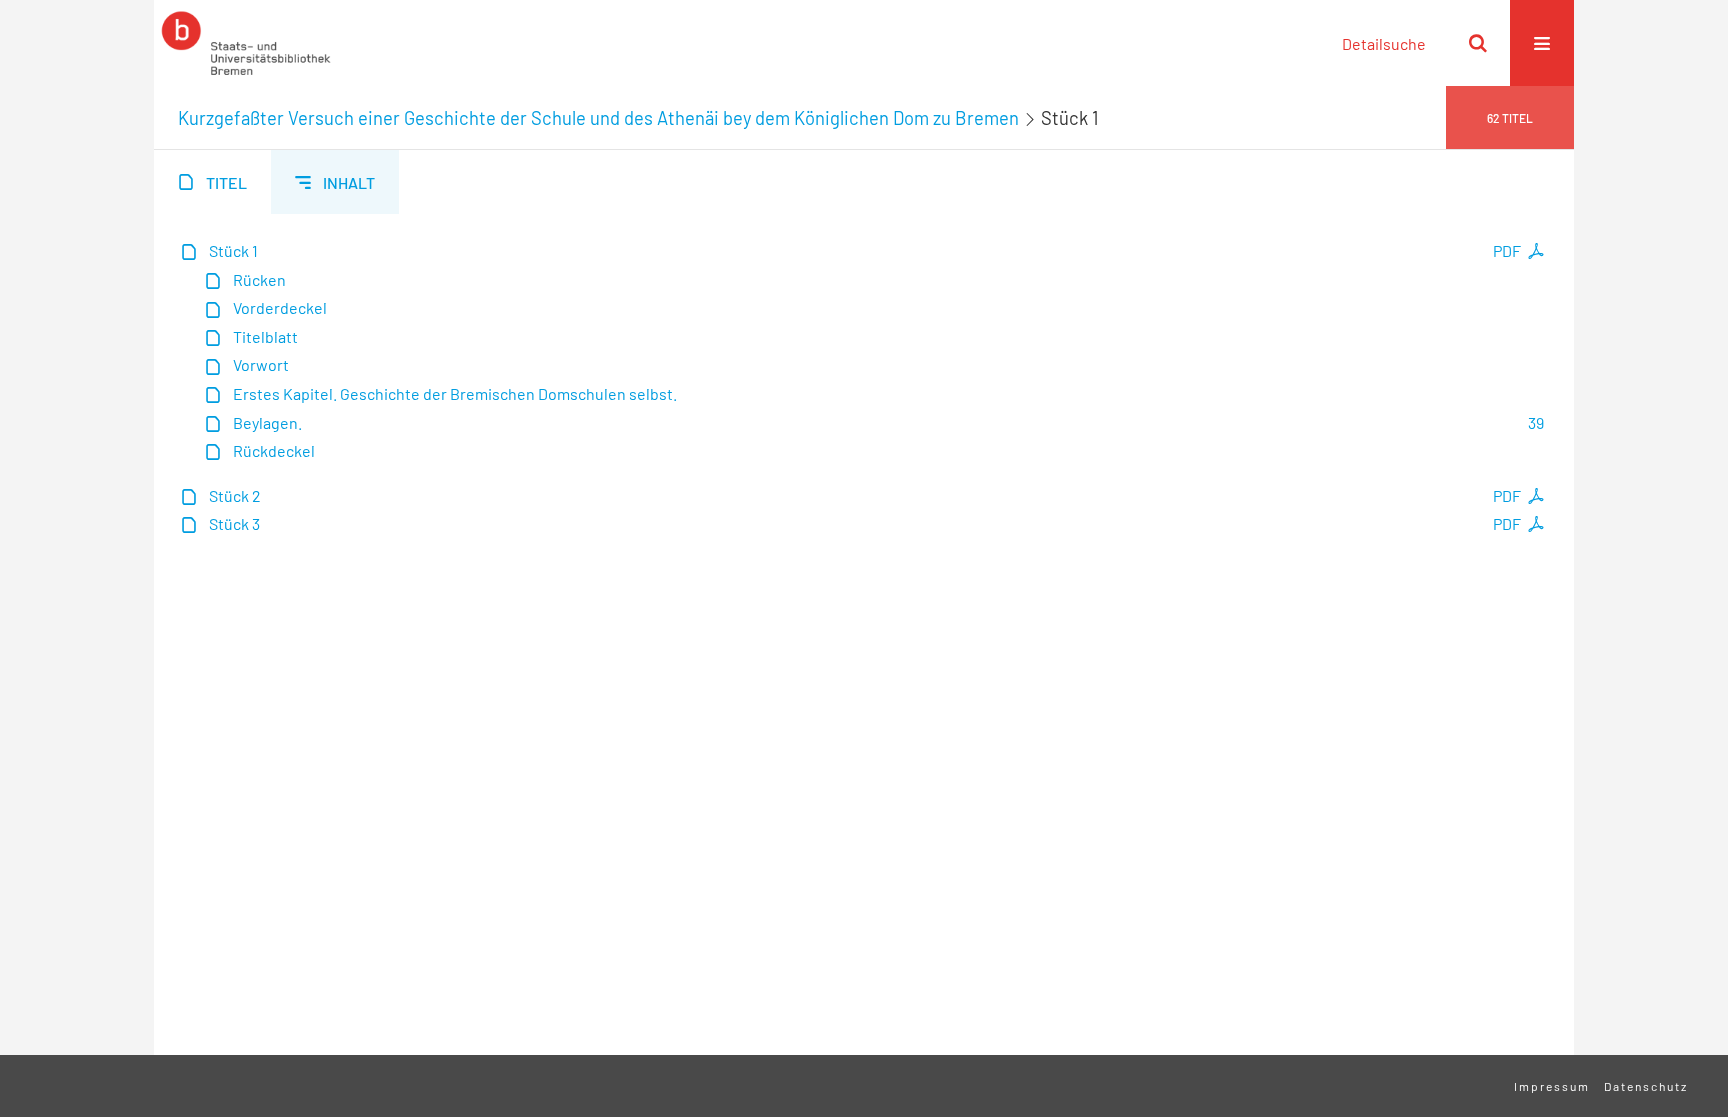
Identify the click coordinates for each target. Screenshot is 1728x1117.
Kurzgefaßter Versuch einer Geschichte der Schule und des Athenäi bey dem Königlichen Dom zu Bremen (598, 118)
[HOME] (246, 43)
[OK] (1478, 43)
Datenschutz (1646, 1086)
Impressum (1552, 1086)
